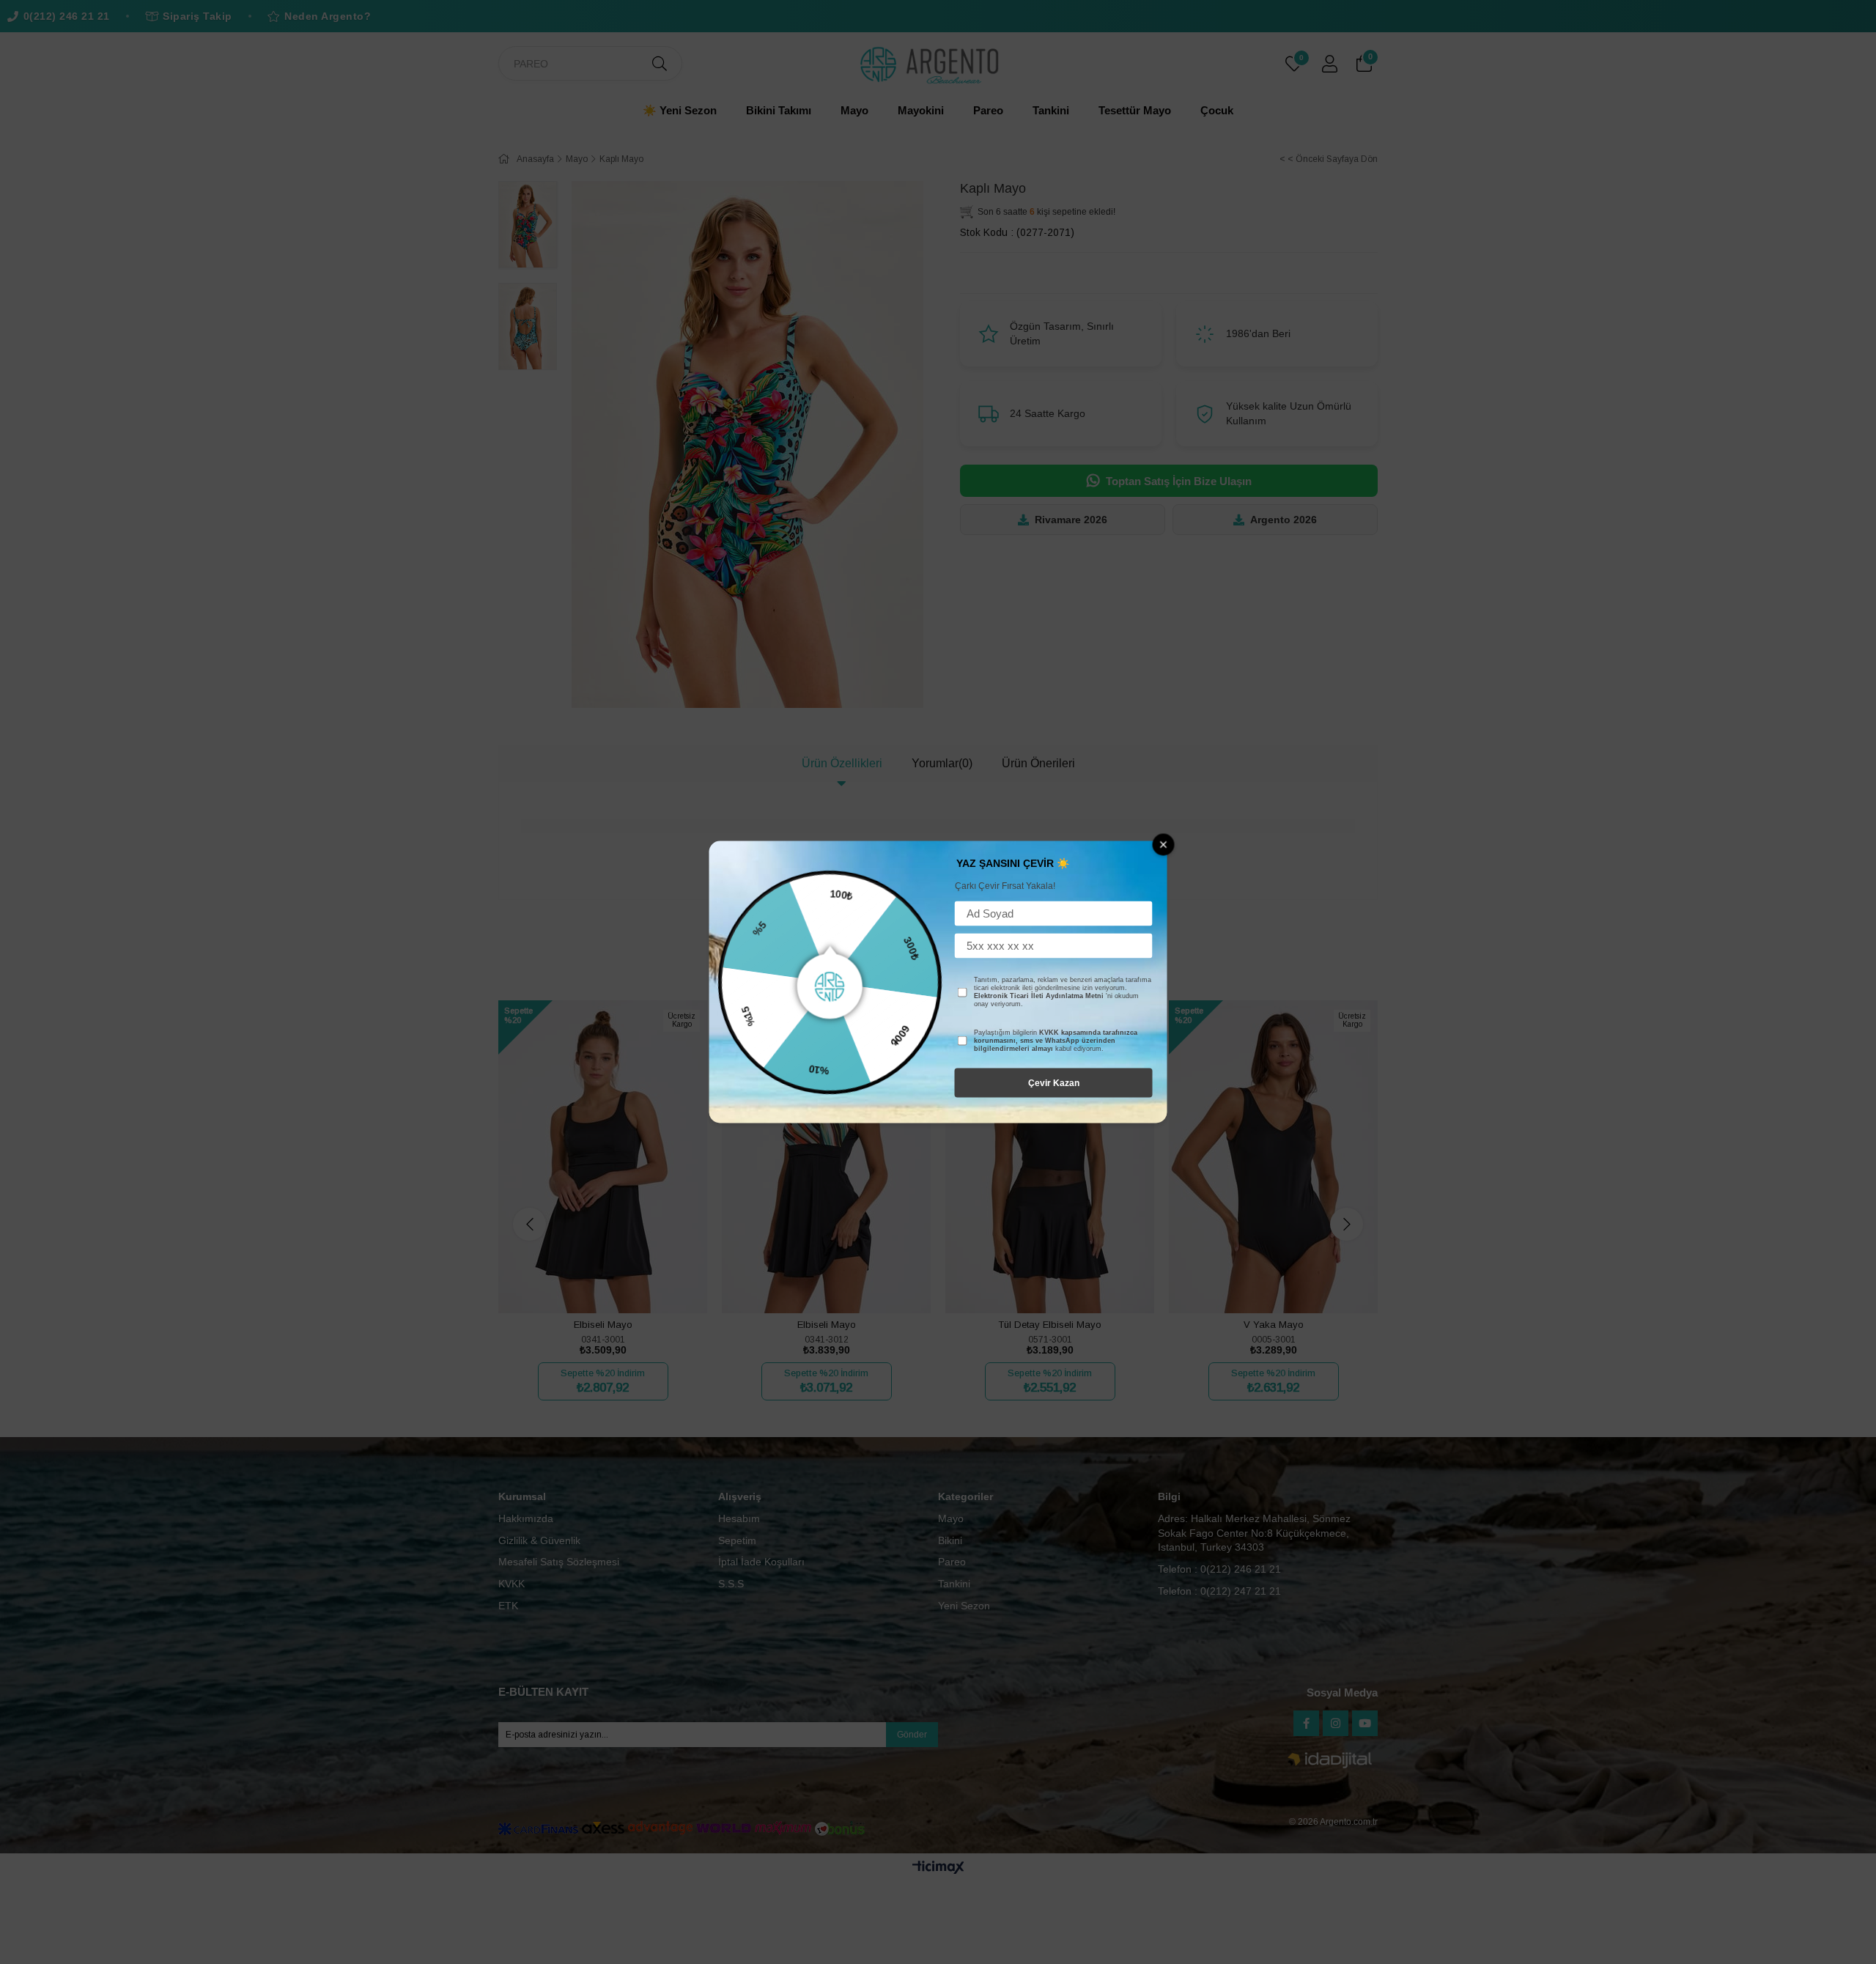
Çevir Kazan (1054, 1083)
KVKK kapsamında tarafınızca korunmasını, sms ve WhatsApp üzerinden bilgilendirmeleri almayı (1056, 1041)
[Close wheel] (1164, 845)
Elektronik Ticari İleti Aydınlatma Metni (1039, 996)
